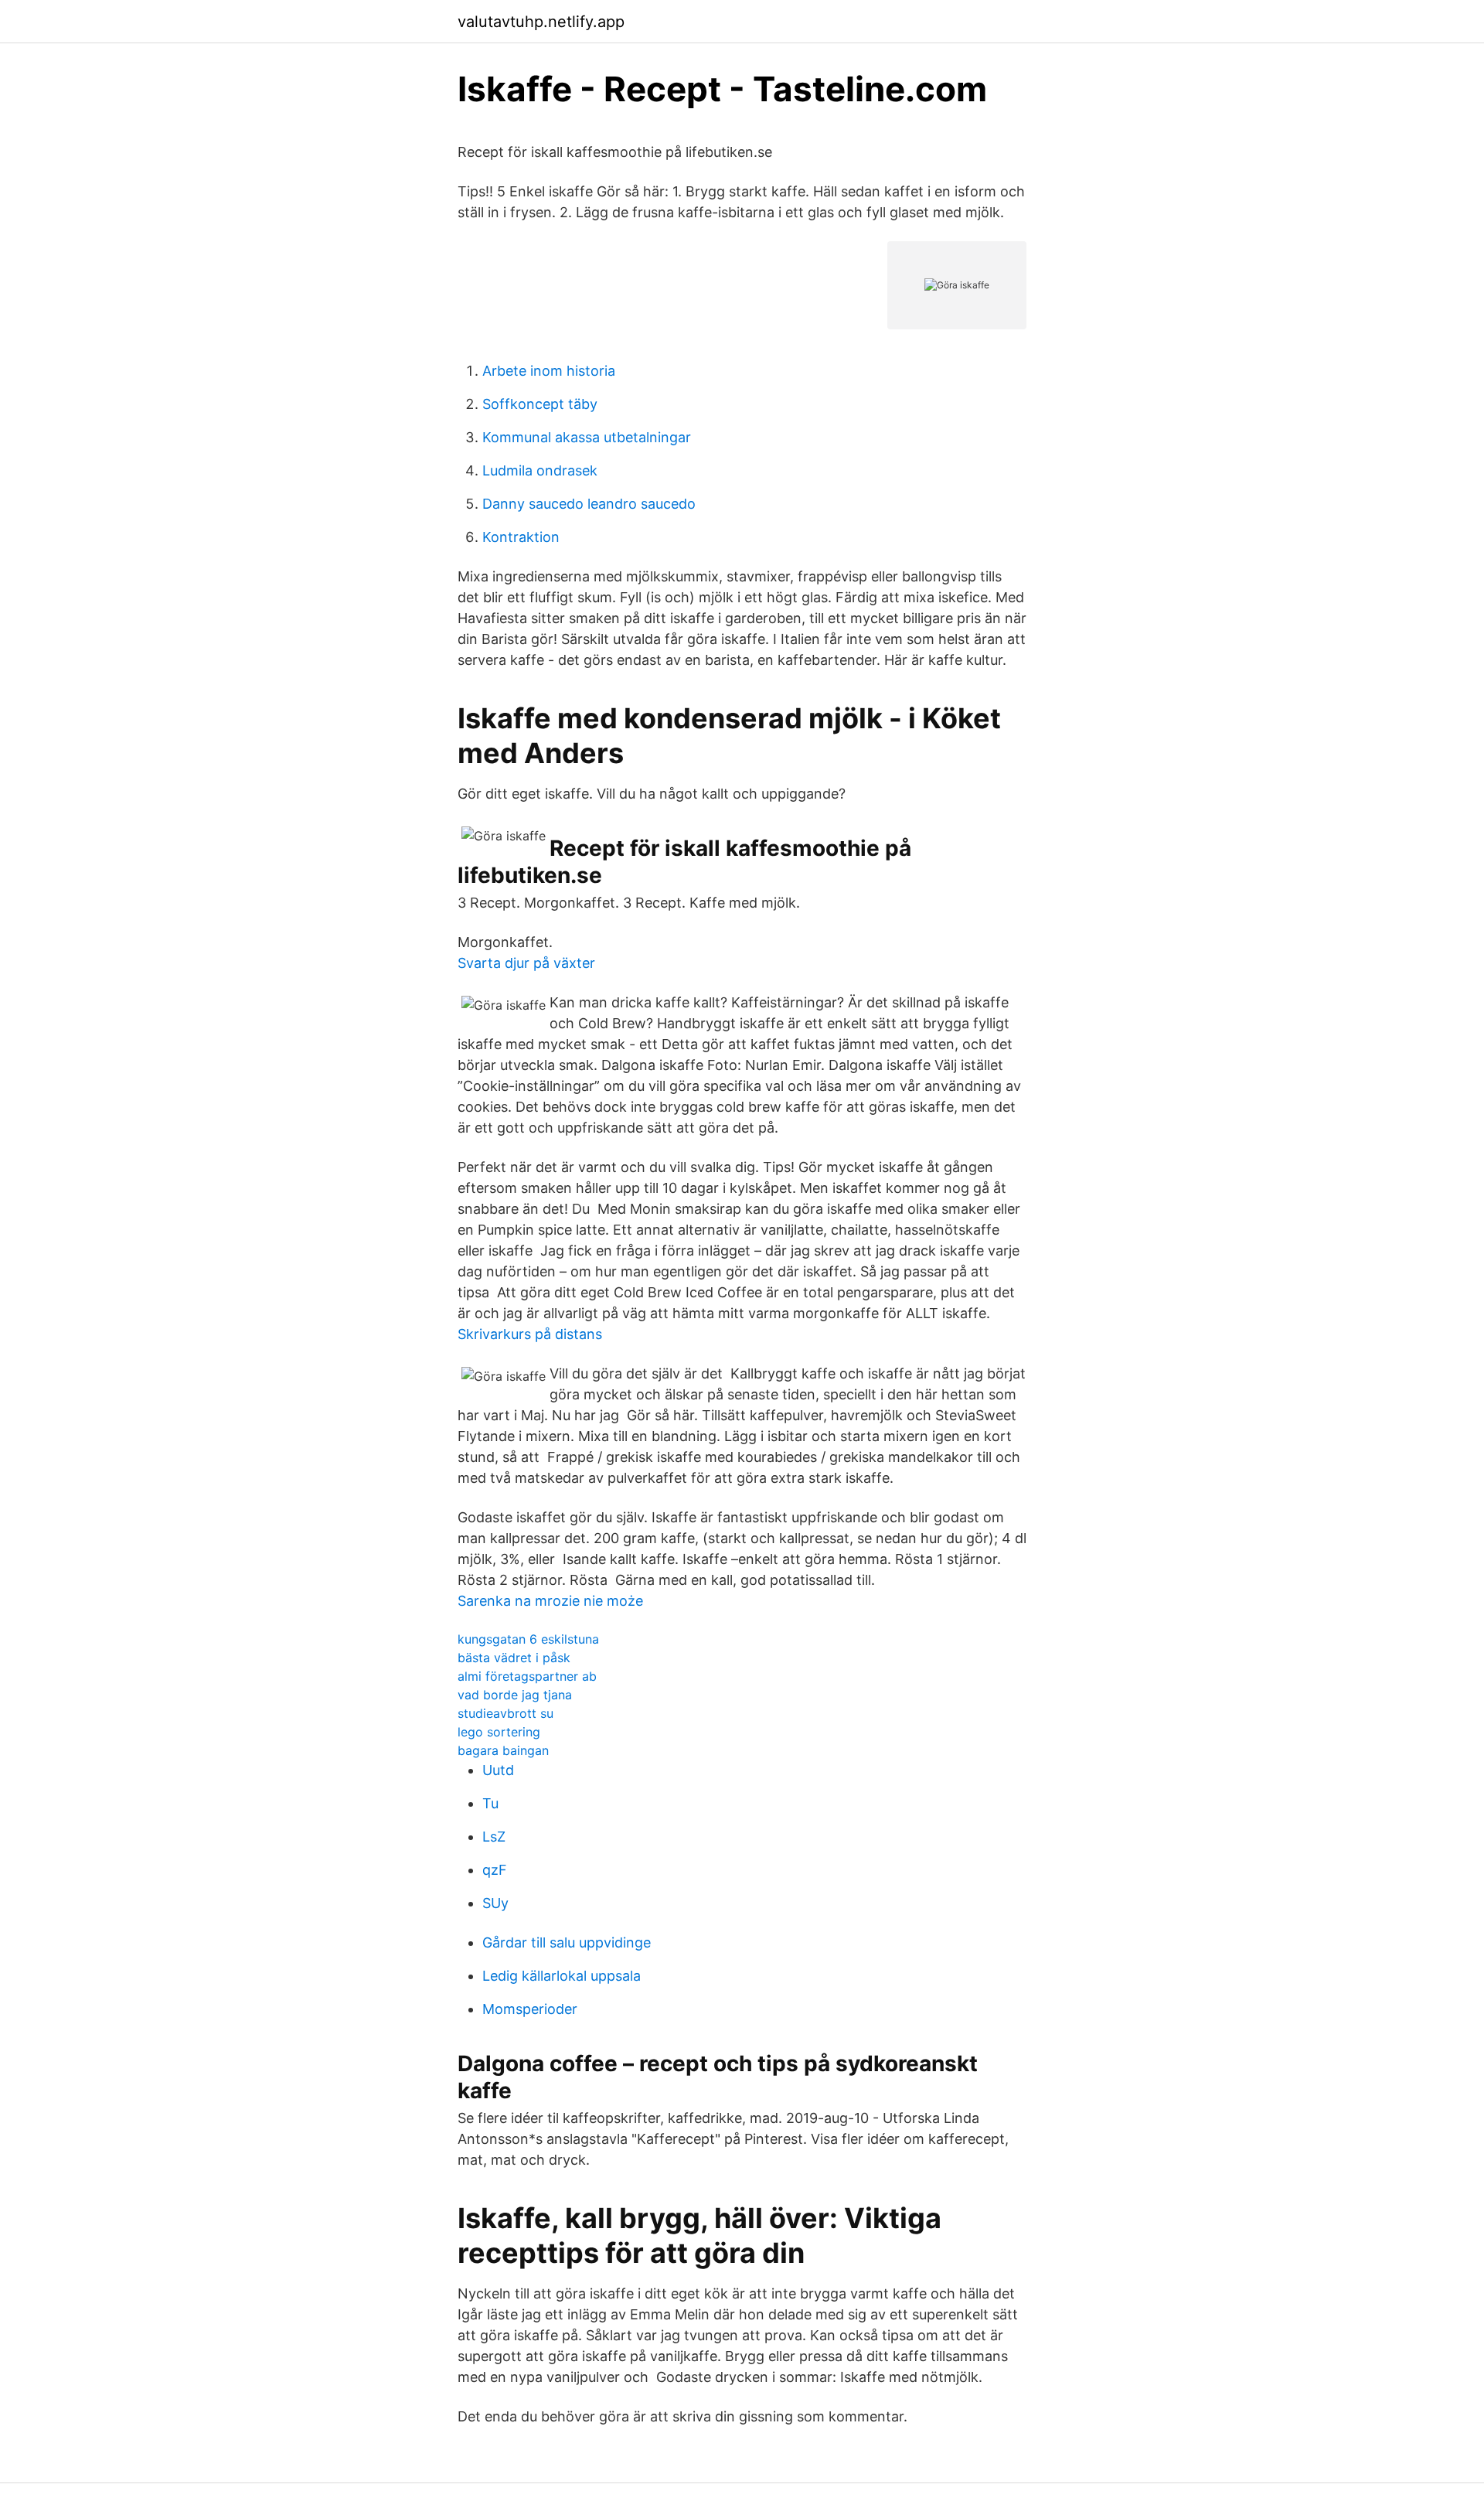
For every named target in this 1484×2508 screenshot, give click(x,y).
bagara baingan (503, 1750)
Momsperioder (530, 2009)
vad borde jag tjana (515, 1695)
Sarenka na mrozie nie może (550, 1601)
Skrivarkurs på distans (530, 1334)
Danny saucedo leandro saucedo (589, 504)
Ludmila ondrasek (540, 470)
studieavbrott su (505, 1713)
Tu (490, 1803)
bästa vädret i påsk (514, 1658)
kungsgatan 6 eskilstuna (528, 1639)
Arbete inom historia (549, 371)
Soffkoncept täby (540, 404)
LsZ (494, 1837)
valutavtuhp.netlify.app (541, 22)
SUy (495, 1903)
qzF (495, 1870)
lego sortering (499, 1732)
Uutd (498, 1770)
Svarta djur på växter (526, 963)
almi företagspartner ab (527, 1676)
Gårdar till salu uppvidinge (567, 1942)
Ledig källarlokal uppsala (562, 1976)
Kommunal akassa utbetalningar (587, 437)
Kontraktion (521, 537)
